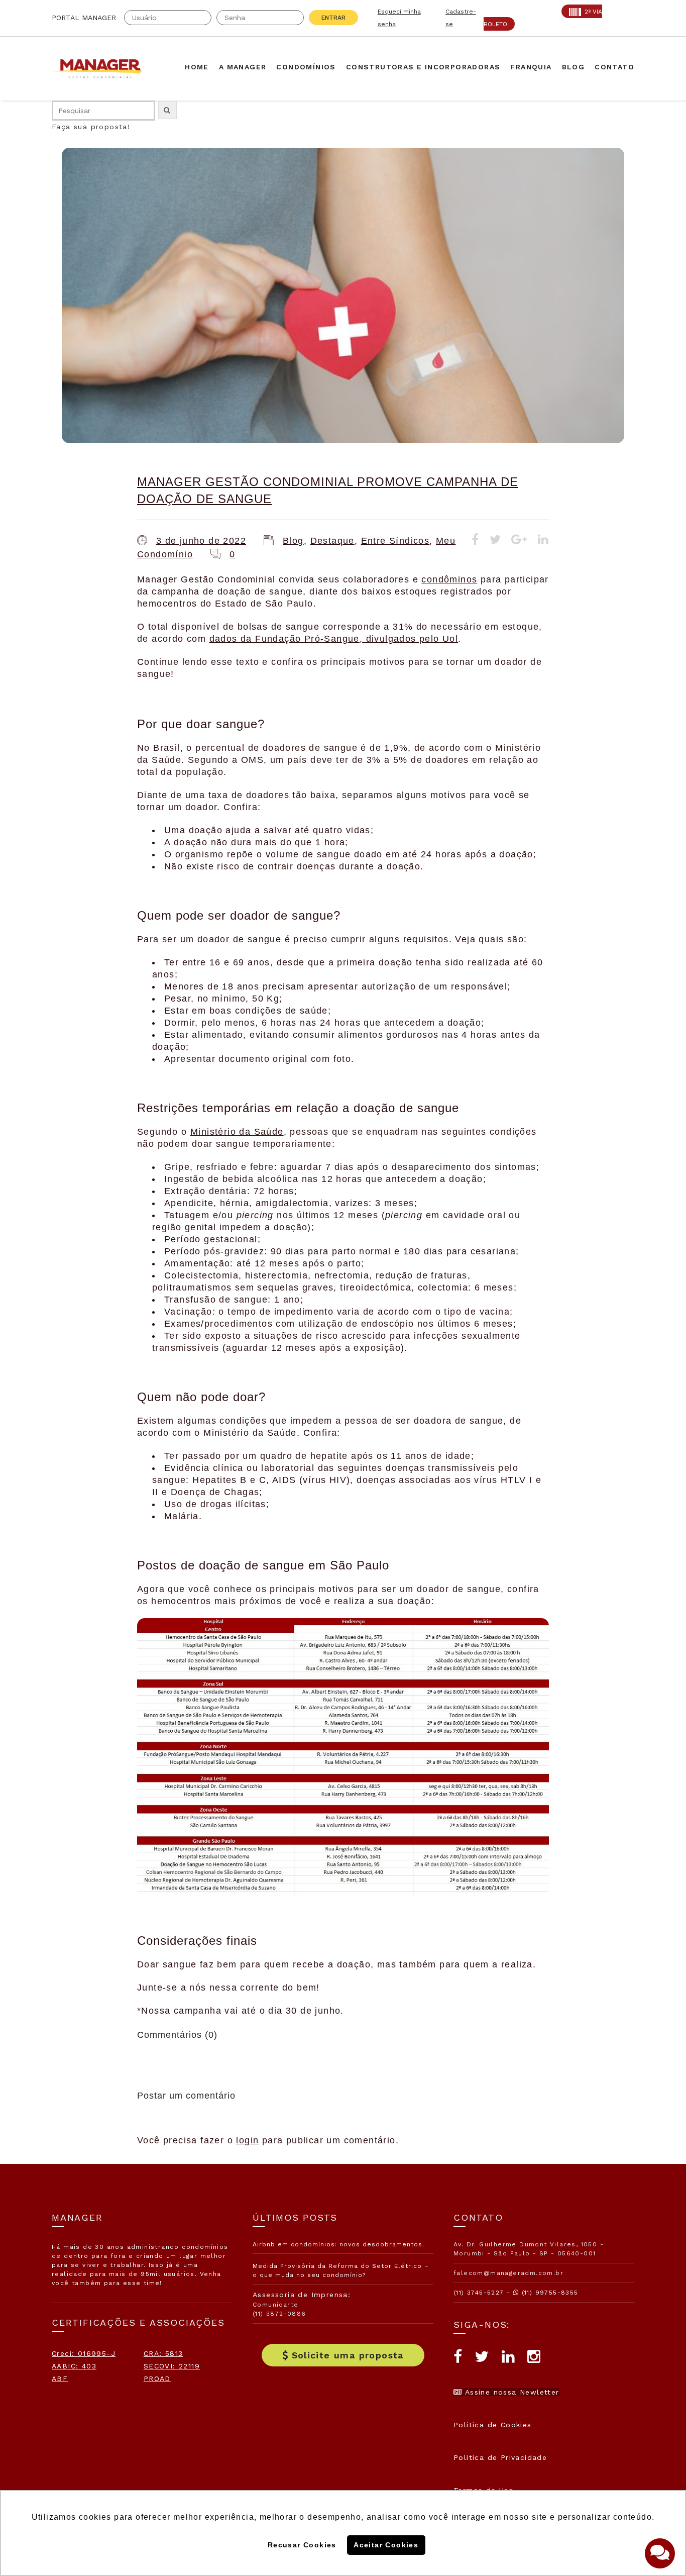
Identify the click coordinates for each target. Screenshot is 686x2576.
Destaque (332, 541)
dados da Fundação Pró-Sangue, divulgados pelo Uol (334, 639)
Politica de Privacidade (500, 2457)
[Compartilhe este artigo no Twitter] (495, 541)
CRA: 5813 (163, 2353)
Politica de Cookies (493, 2425)
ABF (60, 2379)
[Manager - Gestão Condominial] (102, 69)
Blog (293, 541)
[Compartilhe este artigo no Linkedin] (543, 541)
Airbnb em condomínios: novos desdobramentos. (338, 2244)
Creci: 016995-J (84, 2353)
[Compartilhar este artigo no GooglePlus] (519, 541)
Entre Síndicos (395, 541)
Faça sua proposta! (91, 127)
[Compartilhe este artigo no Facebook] (475, 541)
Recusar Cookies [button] (302, 2545)
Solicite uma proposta (348, 2355)
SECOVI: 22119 (172, 2366)
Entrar (333, 18)
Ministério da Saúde (237, 1132)
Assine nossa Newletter (510, 2392)
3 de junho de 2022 (201, 541)
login (247, 2140)
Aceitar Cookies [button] (386, 2545)
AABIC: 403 (74, 2366)
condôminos (449, 579)
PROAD (157, 2379)
